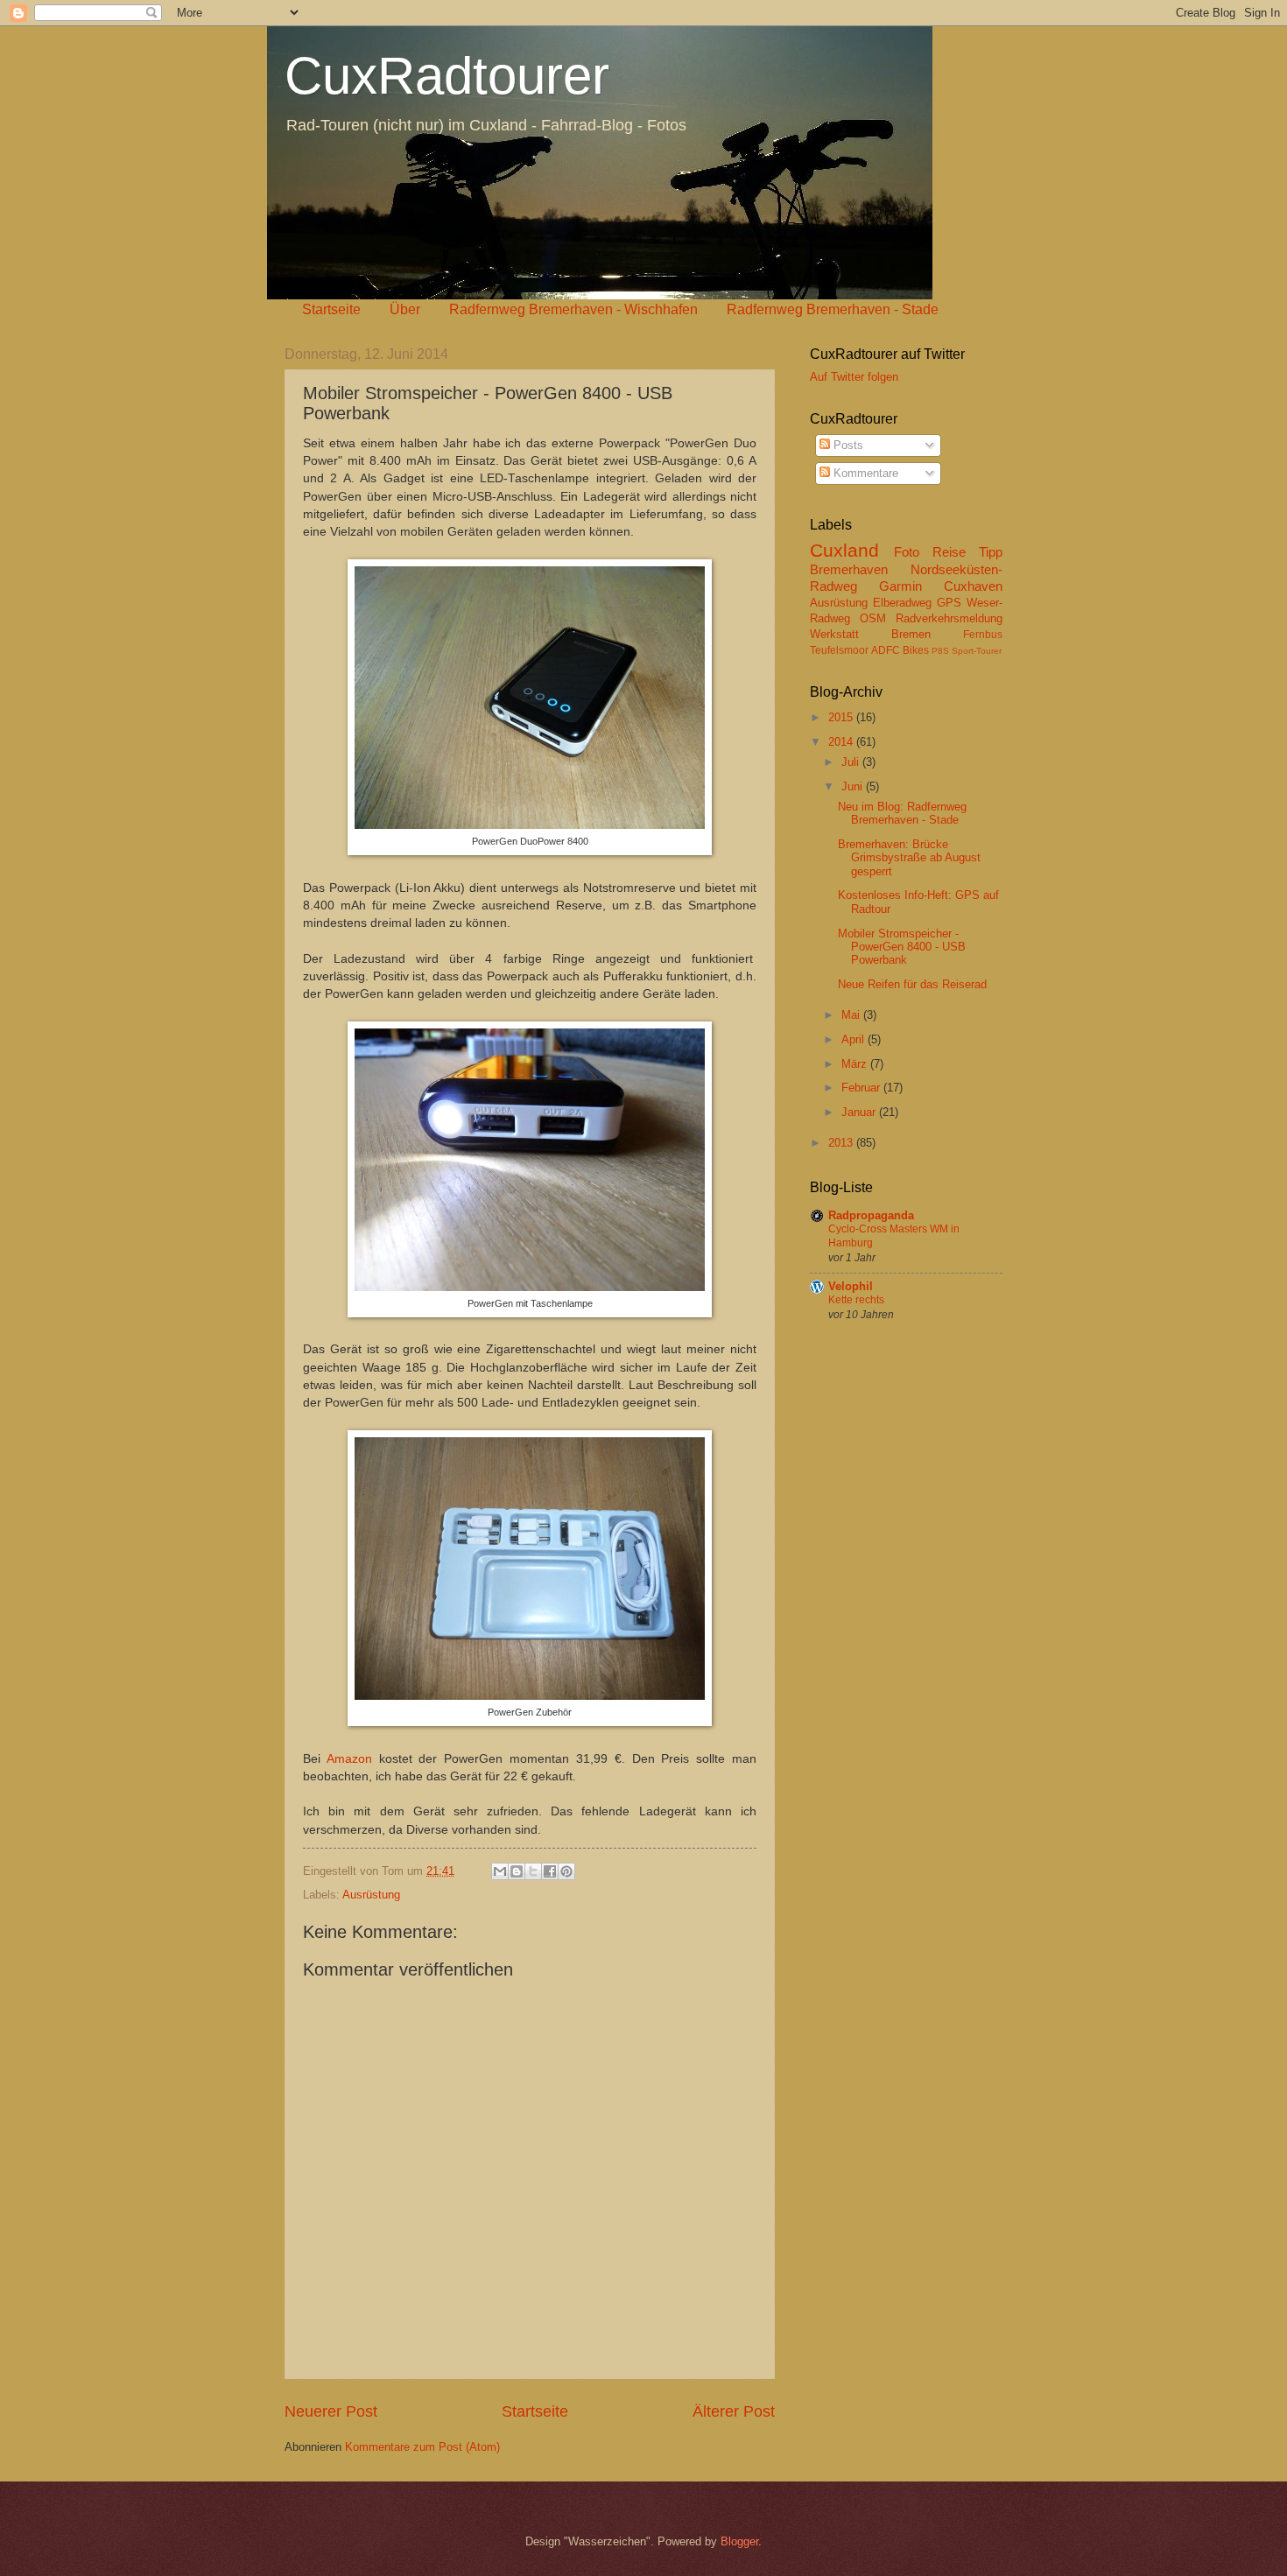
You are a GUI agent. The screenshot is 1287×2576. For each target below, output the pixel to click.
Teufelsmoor (839, 650)
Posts (847, 445)
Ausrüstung (371, 1895)
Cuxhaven (973, 586)
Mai (852, 1015)
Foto (907, 552)
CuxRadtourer (447, 76)
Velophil (851, 1286)
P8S (940, 651)
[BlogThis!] (517, 1871)
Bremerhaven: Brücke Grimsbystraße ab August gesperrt (909, 858)
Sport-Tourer (977, 651)
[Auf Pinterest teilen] (566, 1871)
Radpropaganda (871, 1215)
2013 (842, 1143)
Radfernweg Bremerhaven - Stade (833, 309)
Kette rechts (856, 1300)
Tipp (991, 552)
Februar (862, 1088)
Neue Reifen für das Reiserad (912, 984)
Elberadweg (902, 603)
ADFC (886, 650)
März (856, 1064)
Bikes (916, 650)
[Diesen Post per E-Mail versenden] (500, 1871)
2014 (842, 742)
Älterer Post (734, 2411)
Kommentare (864, 473)
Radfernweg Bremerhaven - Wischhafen (573, 309)
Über (405, 309)
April (854, 1039)
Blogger (739, 2541)
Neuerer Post (331, 2411)
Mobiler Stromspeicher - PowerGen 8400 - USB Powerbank (902, 947)
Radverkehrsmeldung (949, 618)
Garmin (900, 586)
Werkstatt (834, 634)
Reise (949, 552)
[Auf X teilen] (533, 1871)
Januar (860, 1112)
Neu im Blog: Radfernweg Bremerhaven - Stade (902, 813)
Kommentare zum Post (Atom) (422, 2447)
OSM (873, 618)
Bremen (911, 634)
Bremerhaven (849, 569)
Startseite (331, 309)
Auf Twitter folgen (854, 377)
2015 (842, 717)
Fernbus (983, 635)
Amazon (349, 1759)
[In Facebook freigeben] (550, 1871)
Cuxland (844, 550)
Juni (854, 786)
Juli (852, 762)
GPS (949, 603)
